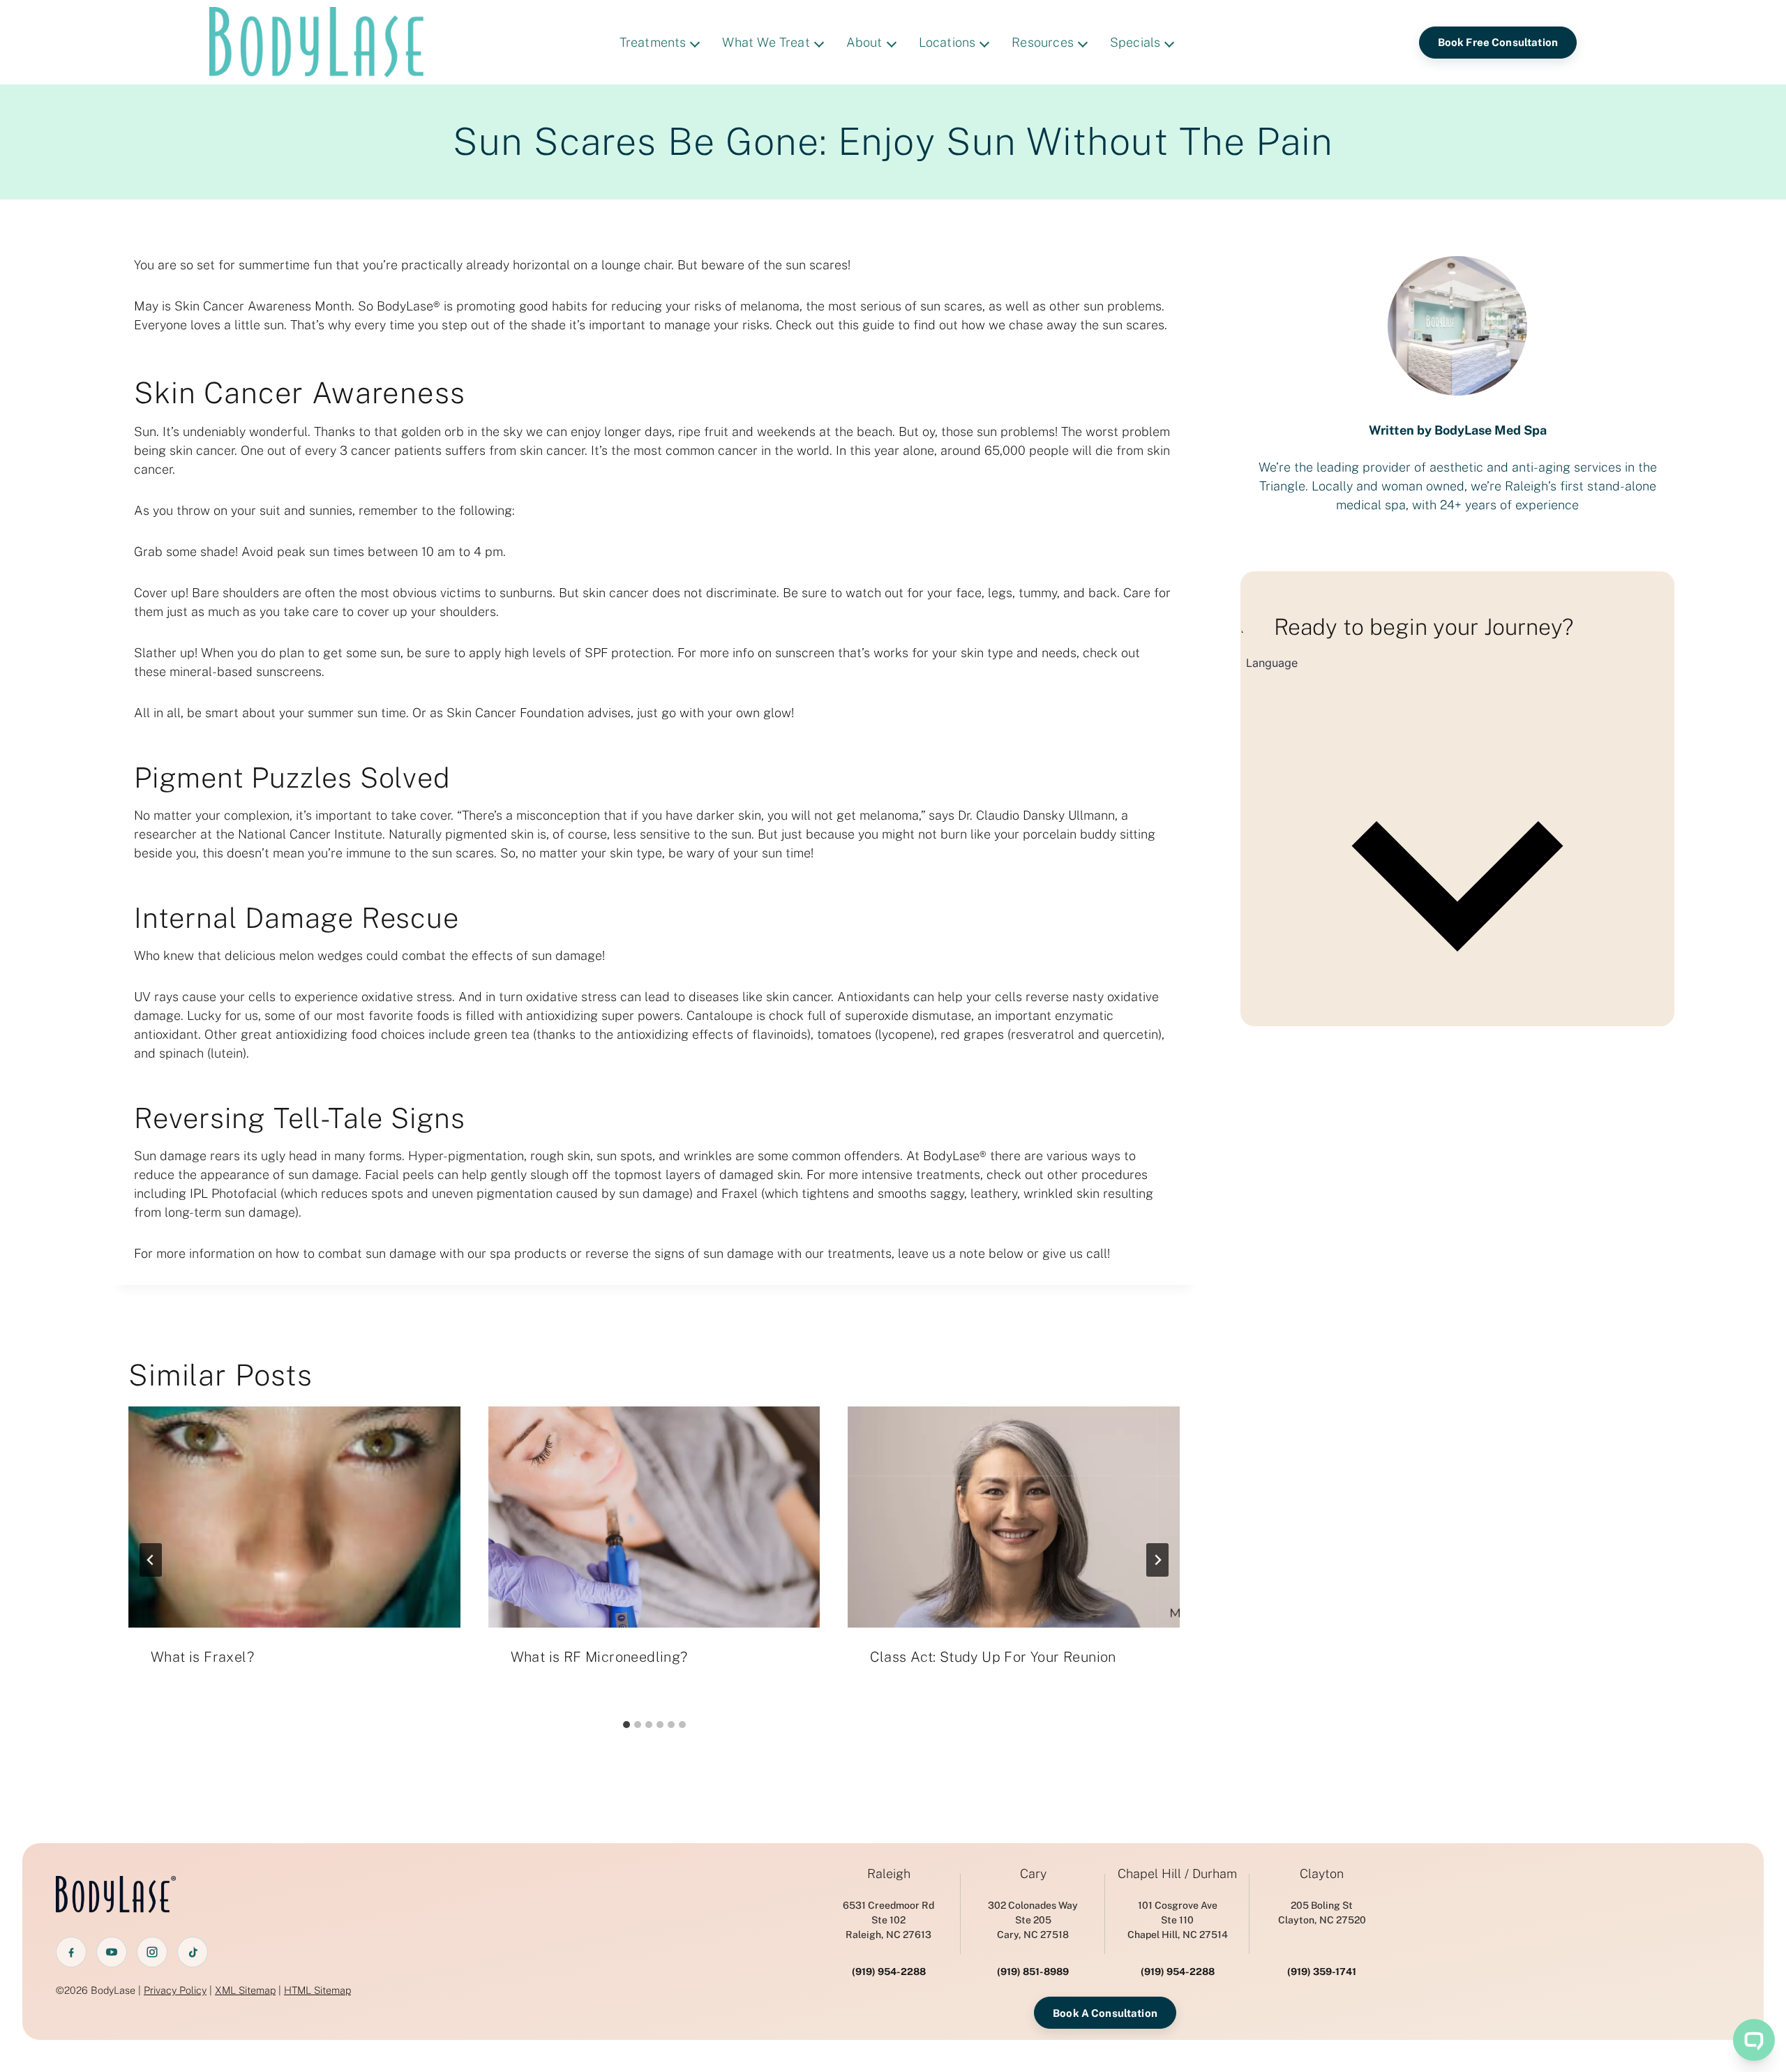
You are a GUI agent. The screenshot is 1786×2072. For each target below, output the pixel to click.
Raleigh (889, 1874)
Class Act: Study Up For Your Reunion (993, 1657)
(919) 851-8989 (1033, 1972)
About (864, 42)
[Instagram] (152, 1952)
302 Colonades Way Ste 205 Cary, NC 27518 (1033, 1920)
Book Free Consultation (1498, 42)
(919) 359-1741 (1322, 1972)
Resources (1043, 42)
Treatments (653, 42)
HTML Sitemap (317, 1990)
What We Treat (766, 42)
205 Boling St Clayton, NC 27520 (1322, 1913)
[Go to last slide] (151, 1560)
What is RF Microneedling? (599, 1657)
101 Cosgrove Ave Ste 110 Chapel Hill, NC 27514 (1178, 1920)
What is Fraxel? (202, 1657)
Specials (1135, 42)
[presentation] (294, 1517)
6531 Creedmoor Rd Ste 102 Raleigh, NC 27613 (888, 1920)
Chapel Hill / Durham (1177, 1874)
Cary (1033, 1874)
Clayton (1322, 1874)
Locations (947, 42)
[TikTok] (193, 1952)
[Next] (1157, 1560)
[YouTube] (112, 1952)
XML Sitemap (245, 1990)
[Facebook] (71, 1952)
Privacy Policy (175, 1990)
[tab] (626, 1725)
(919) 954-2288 (889, 1972)
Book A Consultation (1105, 2013)
